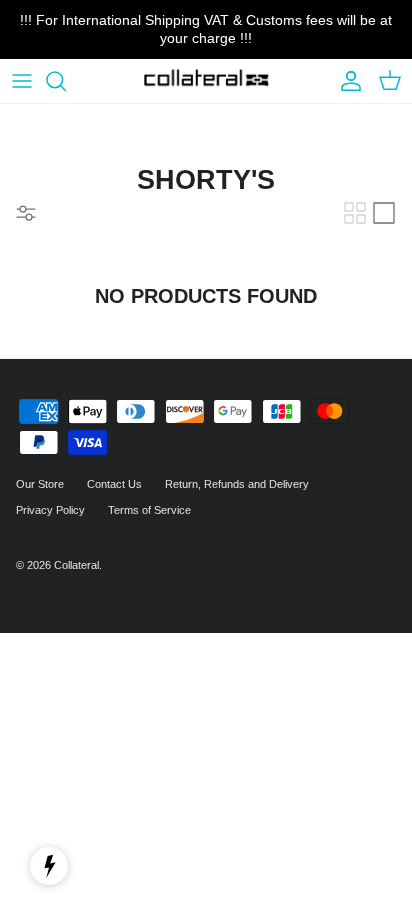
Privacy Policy (50, 510)
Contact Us (114, 484)
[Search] (66, 81)
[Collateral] (206, 81)
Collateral (76, 565)
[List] (384, 213)
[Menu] (22, 81)
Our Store (40, 484)
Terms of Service (149, 510)
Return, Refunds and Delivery (237, 484)
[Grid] (355, 213)
